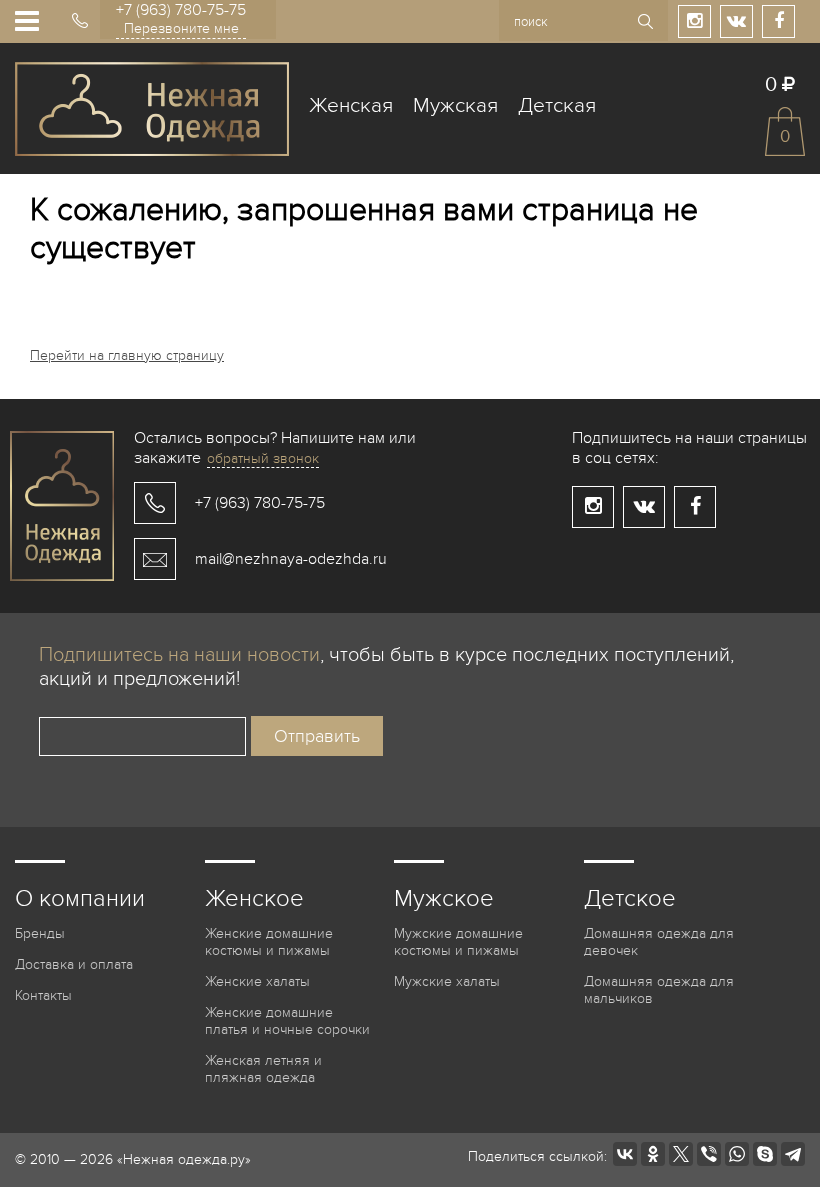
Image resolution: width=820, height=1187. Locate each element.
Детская (557, 105)
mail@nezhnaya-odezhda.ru (291, 559)
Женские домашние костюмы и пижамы (269, 942)
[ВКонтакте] (625, 1154)
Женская (351, 105)
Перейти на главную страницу (127, 355)
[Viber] (709, 1154)
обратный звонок (263, 458)
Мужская (455, 105)
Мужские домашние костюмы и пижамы (458, 942)
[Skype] (765, 1154)
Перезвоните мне (181, 28)
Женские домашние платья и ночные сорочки (287, 1021)
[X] (681, 1154)
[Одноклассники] (653, 1154)
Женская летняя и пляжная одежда (263, 1069)
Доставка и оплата (74, 964)
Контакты (43, 995)
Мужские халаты (447, 981)
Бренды (40, 933)
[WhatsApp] (737, 1154)
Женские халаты (257, 981)
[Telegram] (793, 1154)
